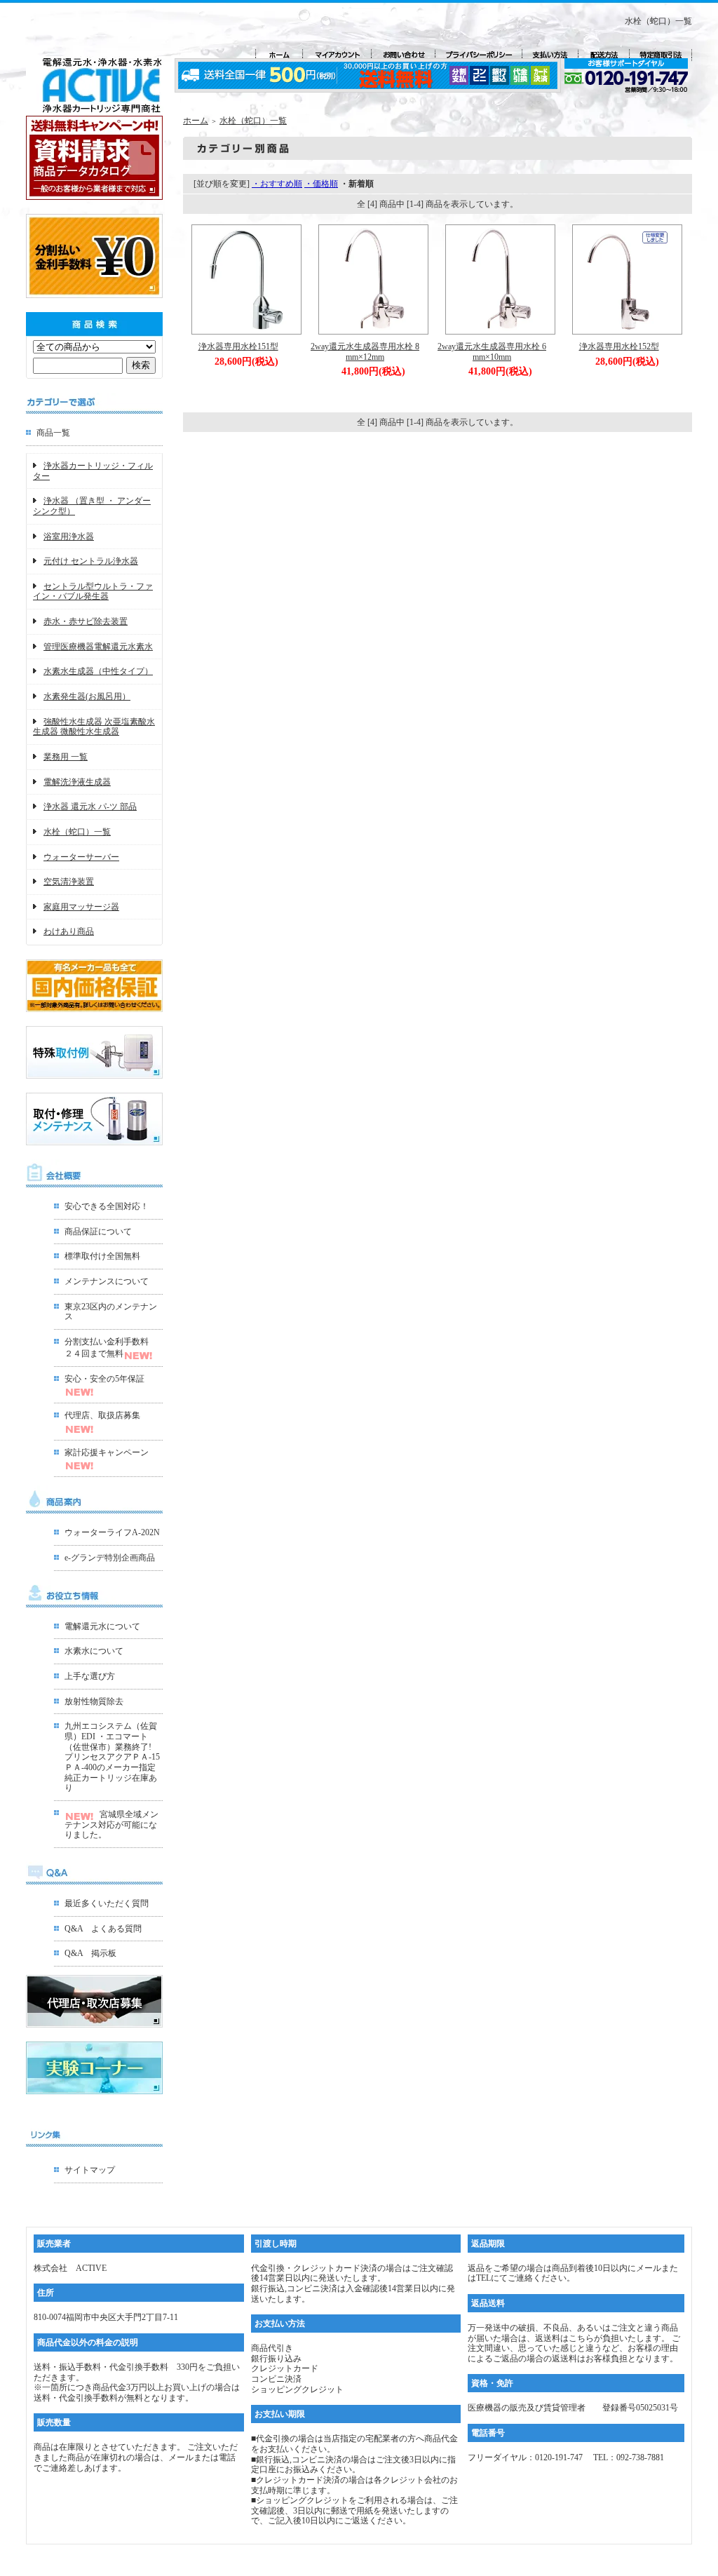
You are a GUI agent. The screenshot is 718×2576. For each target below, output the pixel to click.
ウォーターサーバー (81, 857)
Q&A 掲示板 (90, 1953)
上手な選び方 (90, 1676)
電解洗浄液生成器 (77, 782)
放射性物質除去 (94, 1701)
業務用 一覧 (66, 757)
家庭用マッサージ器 (81, 907)
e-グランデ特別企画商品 (110, 1558)
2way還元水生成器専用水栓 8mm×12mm (365, 352)
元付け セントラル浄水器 (91, 561)
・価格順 (321, 184)
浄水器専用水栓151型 (238, 346)
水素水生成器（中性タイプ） (98, 671)
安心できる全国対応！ (107, 1206)
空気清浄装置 (69, 882)
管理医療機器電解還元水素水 (98, 647)
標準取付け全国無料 (102, 1256)
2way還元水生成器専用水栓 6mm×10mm (492, 352)
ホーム (196, 121)
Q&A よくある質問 (103, 1929)
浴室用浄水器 (69, 537)
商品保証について (98, 1232)
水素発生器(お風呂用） (87, 696)
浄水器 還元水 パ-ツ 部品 (90, 807)
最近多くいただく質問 (107, 1903)
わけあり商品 (69, 931)
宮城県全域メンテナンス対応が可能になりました (111, 1825)
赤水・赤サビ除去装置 (86, 621)
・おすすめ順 (277, 184)
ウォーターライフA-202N (112, 1532)
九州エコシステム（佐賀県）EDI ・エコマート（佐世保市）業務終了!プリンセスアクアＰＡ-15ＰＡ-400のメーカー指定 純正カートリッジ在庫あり (112, 1757)
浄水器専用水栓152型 (619, 346)
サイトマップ (90, 2170)
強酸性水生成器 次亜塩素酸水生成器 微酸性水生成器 (94, 727)
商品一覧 (53, 433)
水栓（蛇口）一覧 (77, 832)
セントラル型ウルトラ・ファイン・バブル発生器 (93, 592)
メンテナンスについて (107, 1281)
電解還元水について (102, 1626)
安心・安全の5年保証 (104, 1379)
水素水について (94, 1651)
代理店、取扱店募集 (102, 1415)
